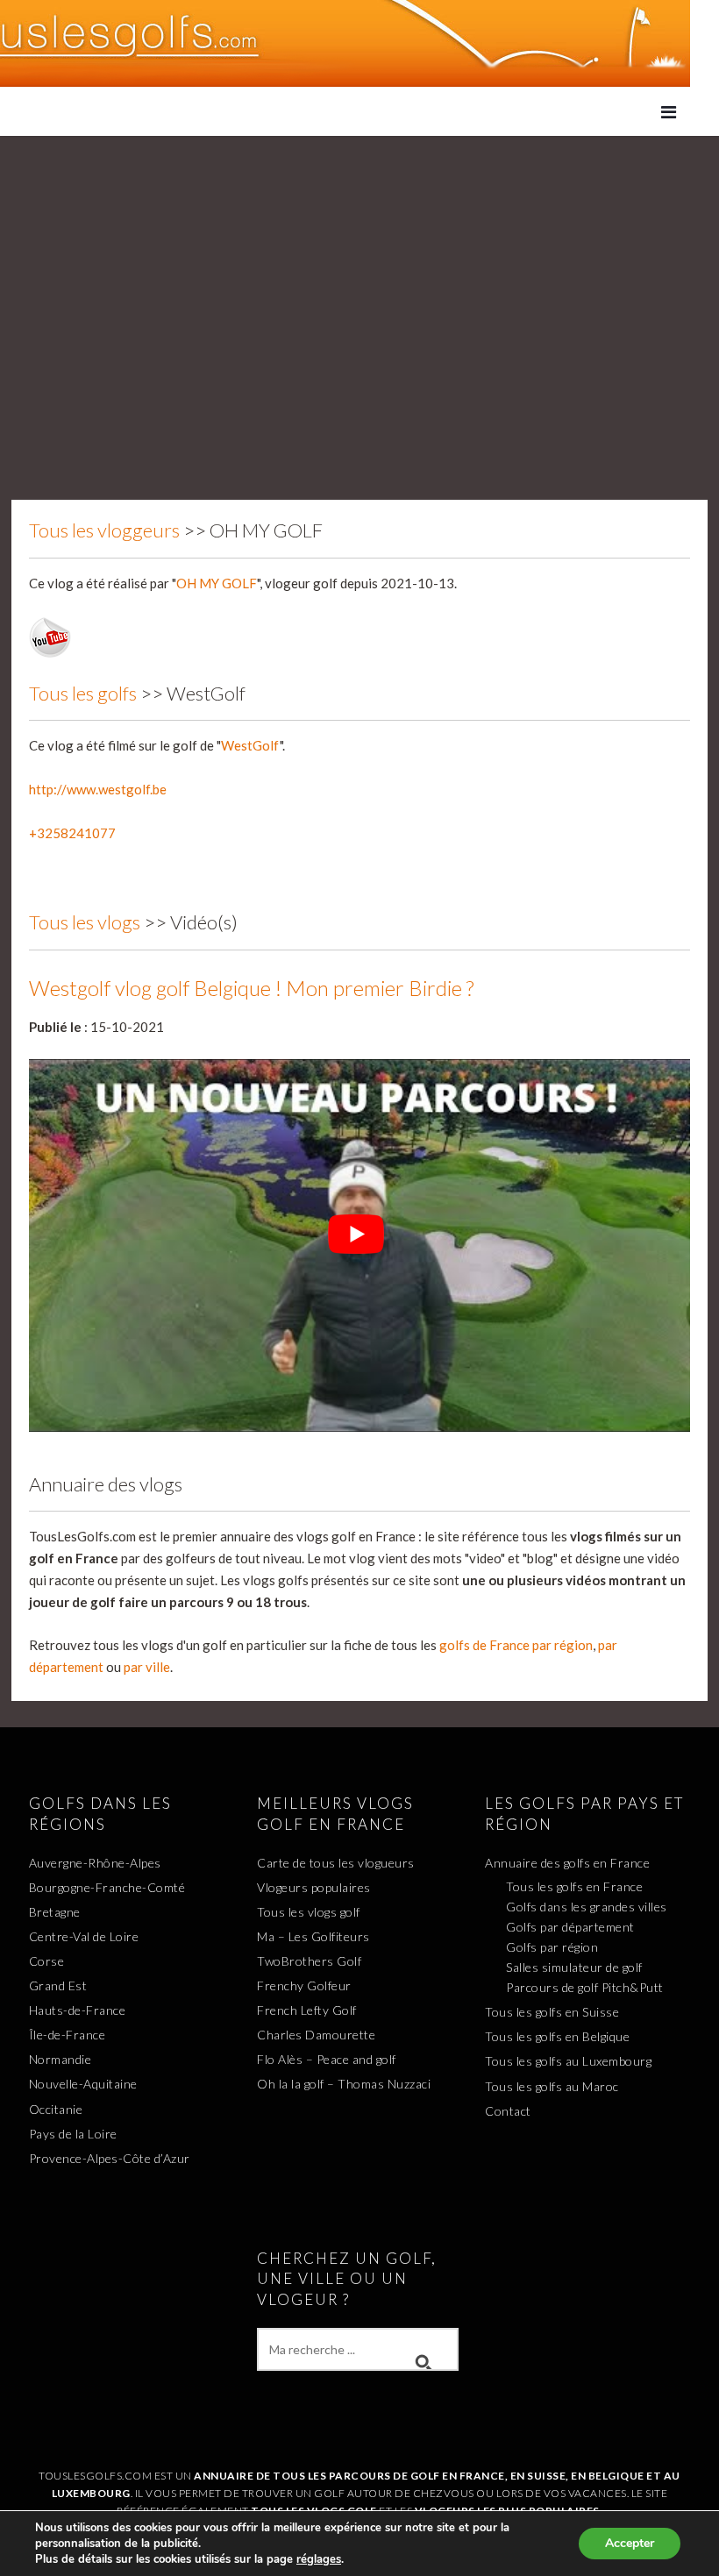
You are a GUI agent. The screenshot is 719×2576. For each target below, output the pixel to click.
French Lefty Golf (307, 2010)
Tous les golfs (83, 693)
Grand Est (58, 1985)
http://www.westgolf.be (98, 789)
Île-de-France (68, 2035)
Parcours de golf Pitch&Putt (585, 1987)
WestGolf (250, 745)
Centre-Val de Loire (84, 1936)
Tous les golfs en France (574, 1886)
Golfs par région (552, 1947)
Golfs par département (570, 1927)
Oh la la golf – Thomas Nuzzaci (344, 2084)
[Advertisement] (359, 267)
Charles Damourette (316, 2035)
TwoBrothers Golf (309, 1961)
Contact (508, 2111)
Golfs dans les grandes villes (587, 1907)
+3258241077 (72, 833)
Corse (47, 1961)
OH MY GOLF (217, 583)
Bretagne (55, 1912)
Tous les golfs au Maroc (552, 2086)
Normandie (61, 2059)
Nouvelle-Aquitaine (83, 2084)
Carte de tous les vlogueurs (336, 1863)
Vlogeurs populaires (314, 1887)
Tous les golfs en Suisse (552, 2012)
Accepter (630, 2543)
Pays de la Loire (73, 2134)
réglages (319, 2559)
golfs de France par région (516, 1645)
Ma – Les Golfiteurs (313, 1936)
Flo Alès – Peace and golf (327, 2059)
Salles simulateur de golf (574, 1967)
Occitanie (56, 2109)
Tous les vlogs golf (309, 1912)
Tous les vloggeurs (104, 530)
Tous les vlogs (85, 922)
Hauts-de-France (78, 2010)
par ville (147, 1667)
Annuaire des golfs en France (567, 1863)
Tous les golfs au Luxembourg (568, 2061)
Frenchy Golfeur (304, 1985)
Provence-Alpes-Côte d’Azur (110, 2158)
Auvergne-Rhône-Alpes (95, 1863)
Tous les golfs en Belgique (557, 2036)
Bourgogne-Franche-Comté (107, 1887)
